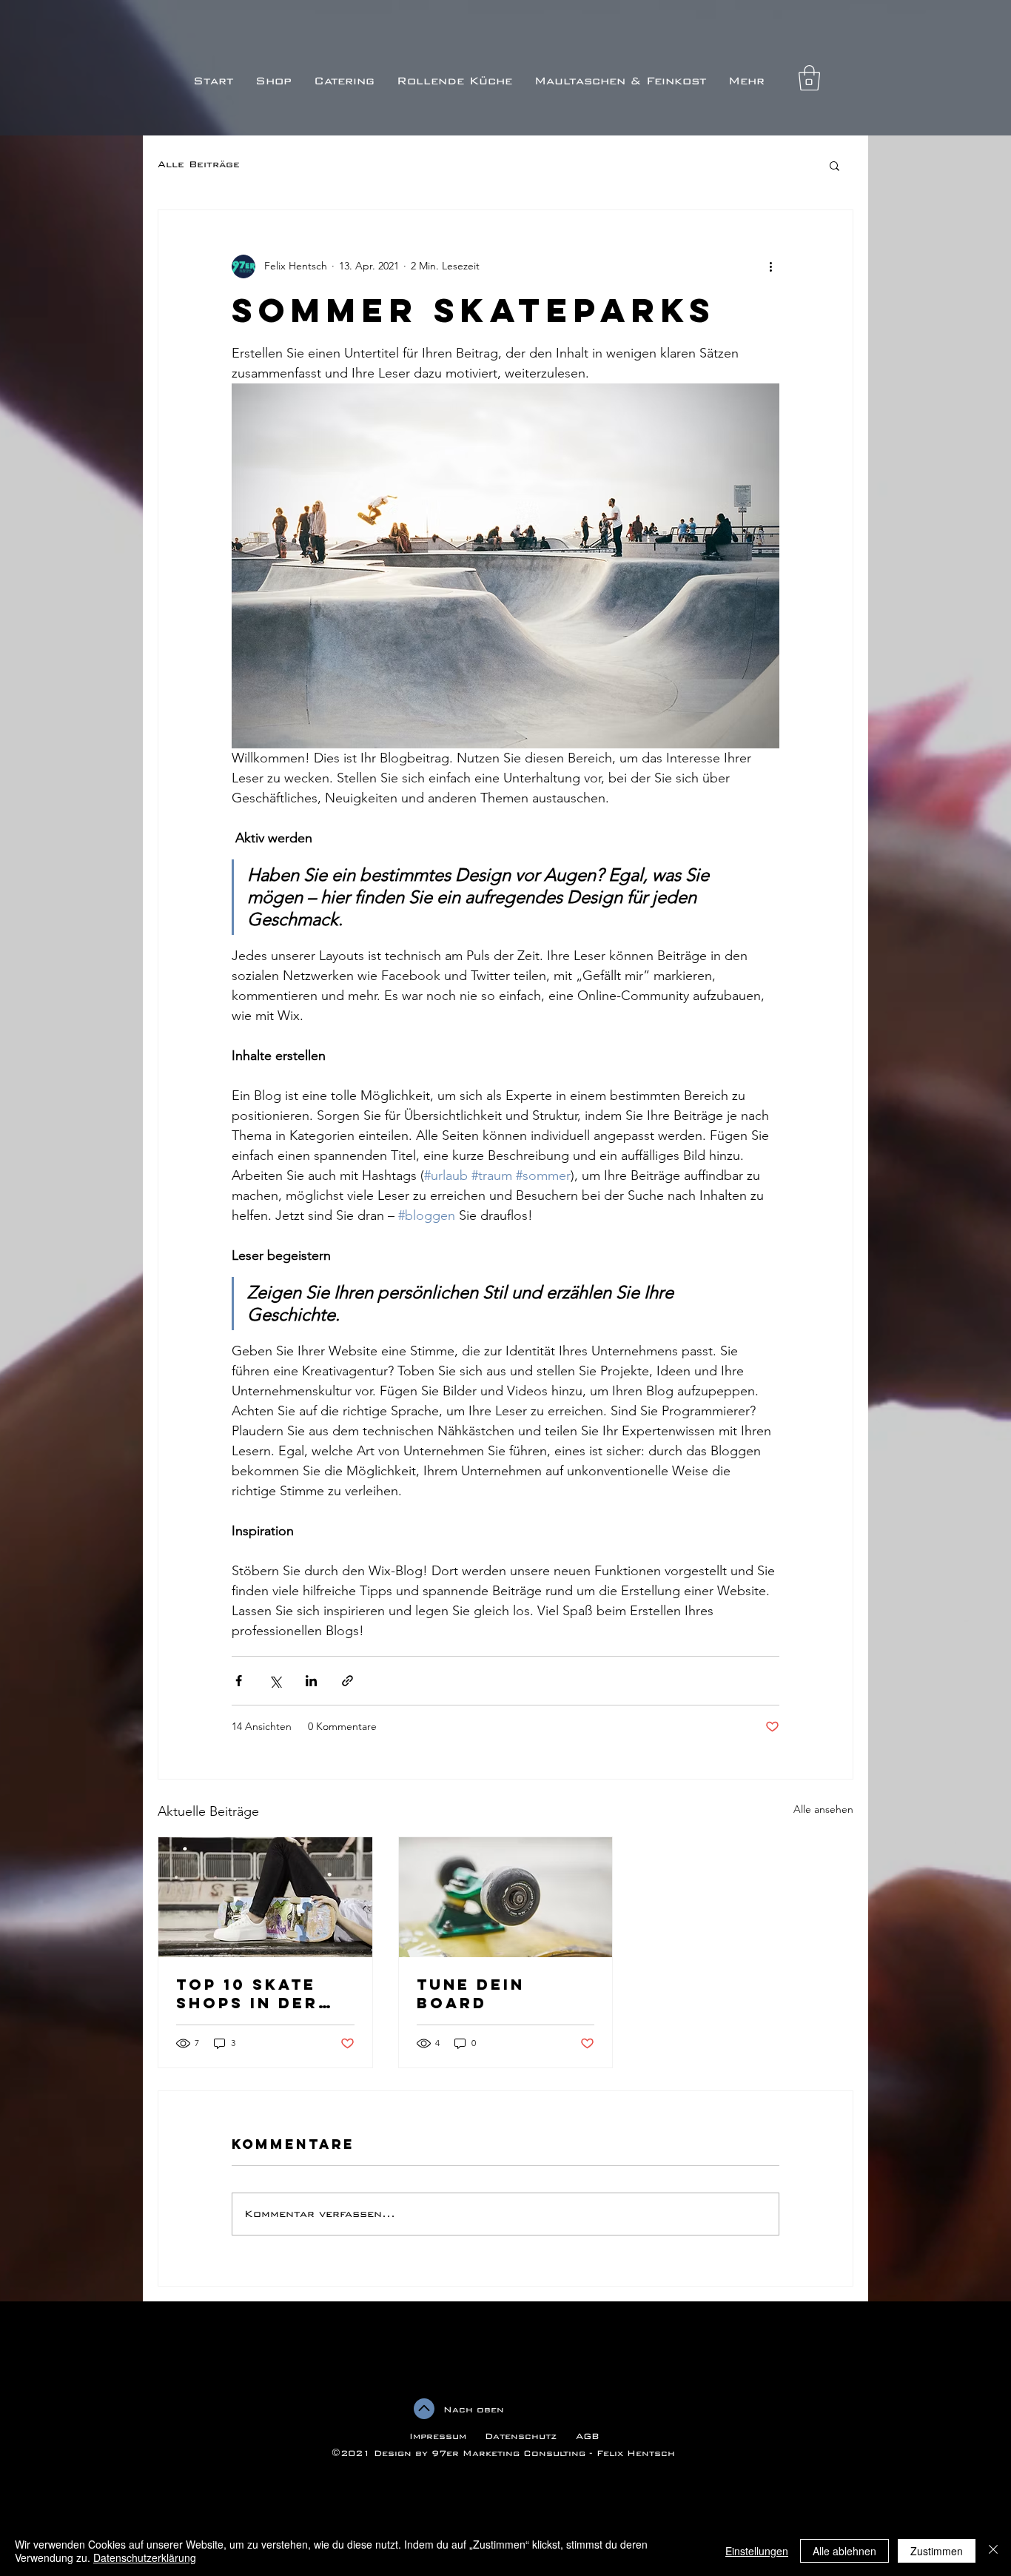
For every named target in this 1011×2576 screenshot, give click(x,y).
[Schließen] (993, 2551)
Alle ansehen (823, 1809)
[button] (809, 78)
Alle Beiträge (199, 164)
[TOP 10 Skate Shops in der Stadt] (265, 1897)
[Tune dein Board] (506, 1897)
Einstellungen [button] (757, 2551)
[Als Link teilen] (347, 1681)
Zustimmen (937, 2551)
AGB (586, 2436)
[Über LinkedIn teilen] (311, 1681)
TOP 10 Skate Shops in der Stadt (247, 1993)
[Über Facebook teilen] (239, 1681)
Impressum (438, 2436)
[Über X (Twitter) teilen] (275, 1681)
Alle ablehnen (844, 2551)
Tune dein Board (471, 1993)
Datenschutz (523, 2436)
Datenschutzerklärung (145, 2557)
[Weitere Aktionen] (770, 266)
